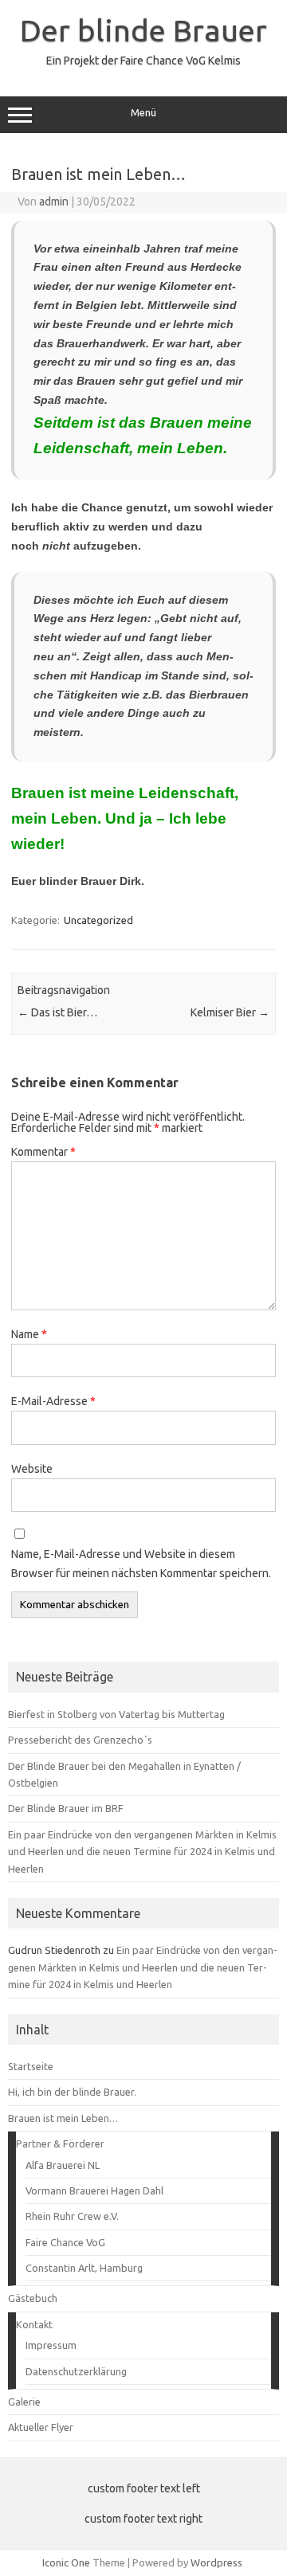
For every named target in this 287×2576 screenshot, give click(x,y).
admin (54, 202)
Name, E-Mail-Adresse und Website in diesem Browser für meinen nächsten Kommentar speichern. (141, 1564)
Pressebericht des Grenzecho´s (80, 1740)
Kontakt (34, 2324)
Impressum (51, 2345)
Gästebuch (33, 2298)
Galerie (24, 2402)
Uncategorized (98, 920)
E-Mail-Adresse (53, 1401)
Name (29, 1334)
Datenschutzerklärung (76, 2371)
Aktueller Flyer (41, 2427)
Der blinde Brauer (143, 30)
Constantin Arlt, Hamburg (84, 2268)
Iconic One (66, 2562)
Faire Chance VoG (65, 2242)
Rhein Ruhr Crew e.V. (72, 2216)
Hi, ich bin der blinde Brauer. (72, 2092)
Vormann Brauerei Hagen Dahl (94, 2190)
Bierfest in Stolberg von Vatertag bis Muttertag (116, 1714)
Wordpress (216, 2562)
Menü (143, 113)
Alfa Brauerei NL (63, 2165)
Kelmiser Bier (230, 1012)
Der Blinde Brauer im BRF (66, 1808)
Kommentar (43, 1152)
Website (32, 1469)
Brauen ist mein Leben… (63, 2118)
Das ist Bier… (57, 1012)
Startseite (31, 2066)
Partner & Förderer (60, 2143)
